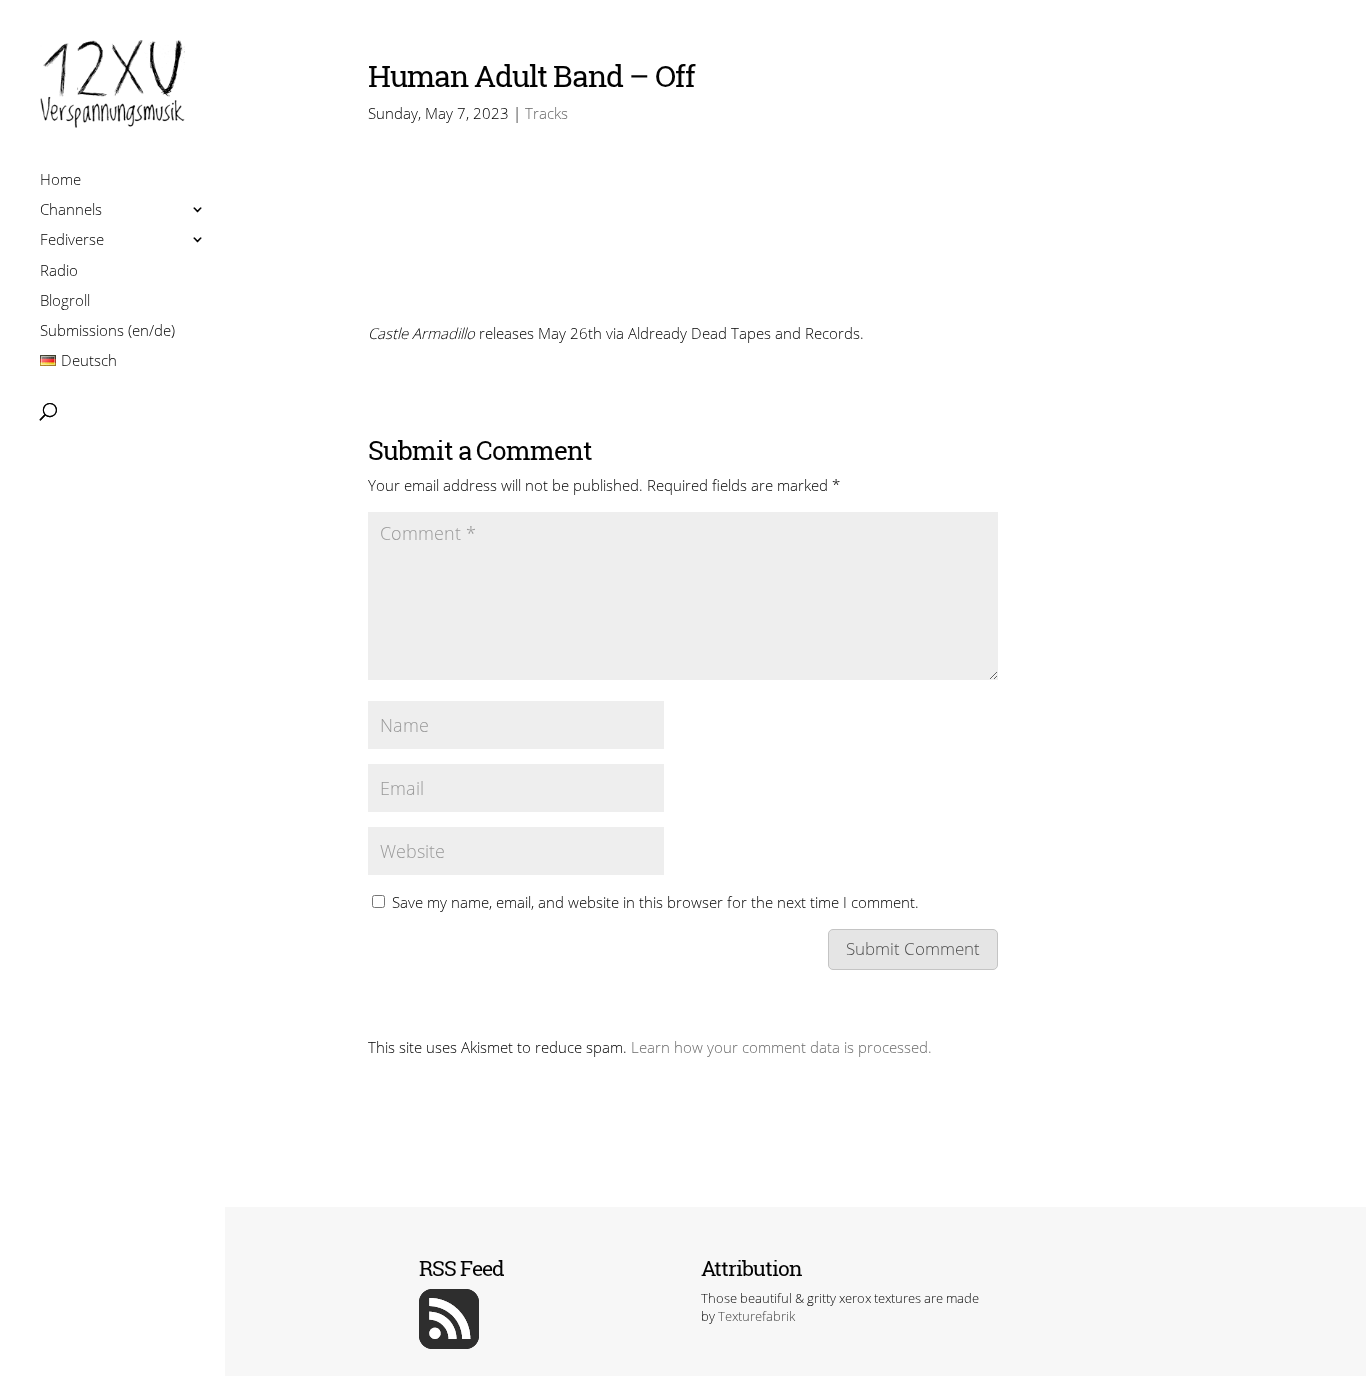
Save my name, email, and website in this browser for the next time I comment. (655, 902)
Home (60, 181)
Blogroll (65, 302)
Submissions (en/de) (107, 332)
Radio (59, 272)
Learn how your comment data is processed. (781, 1047)
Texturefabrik (756, 1316)
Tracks (546, 113)
